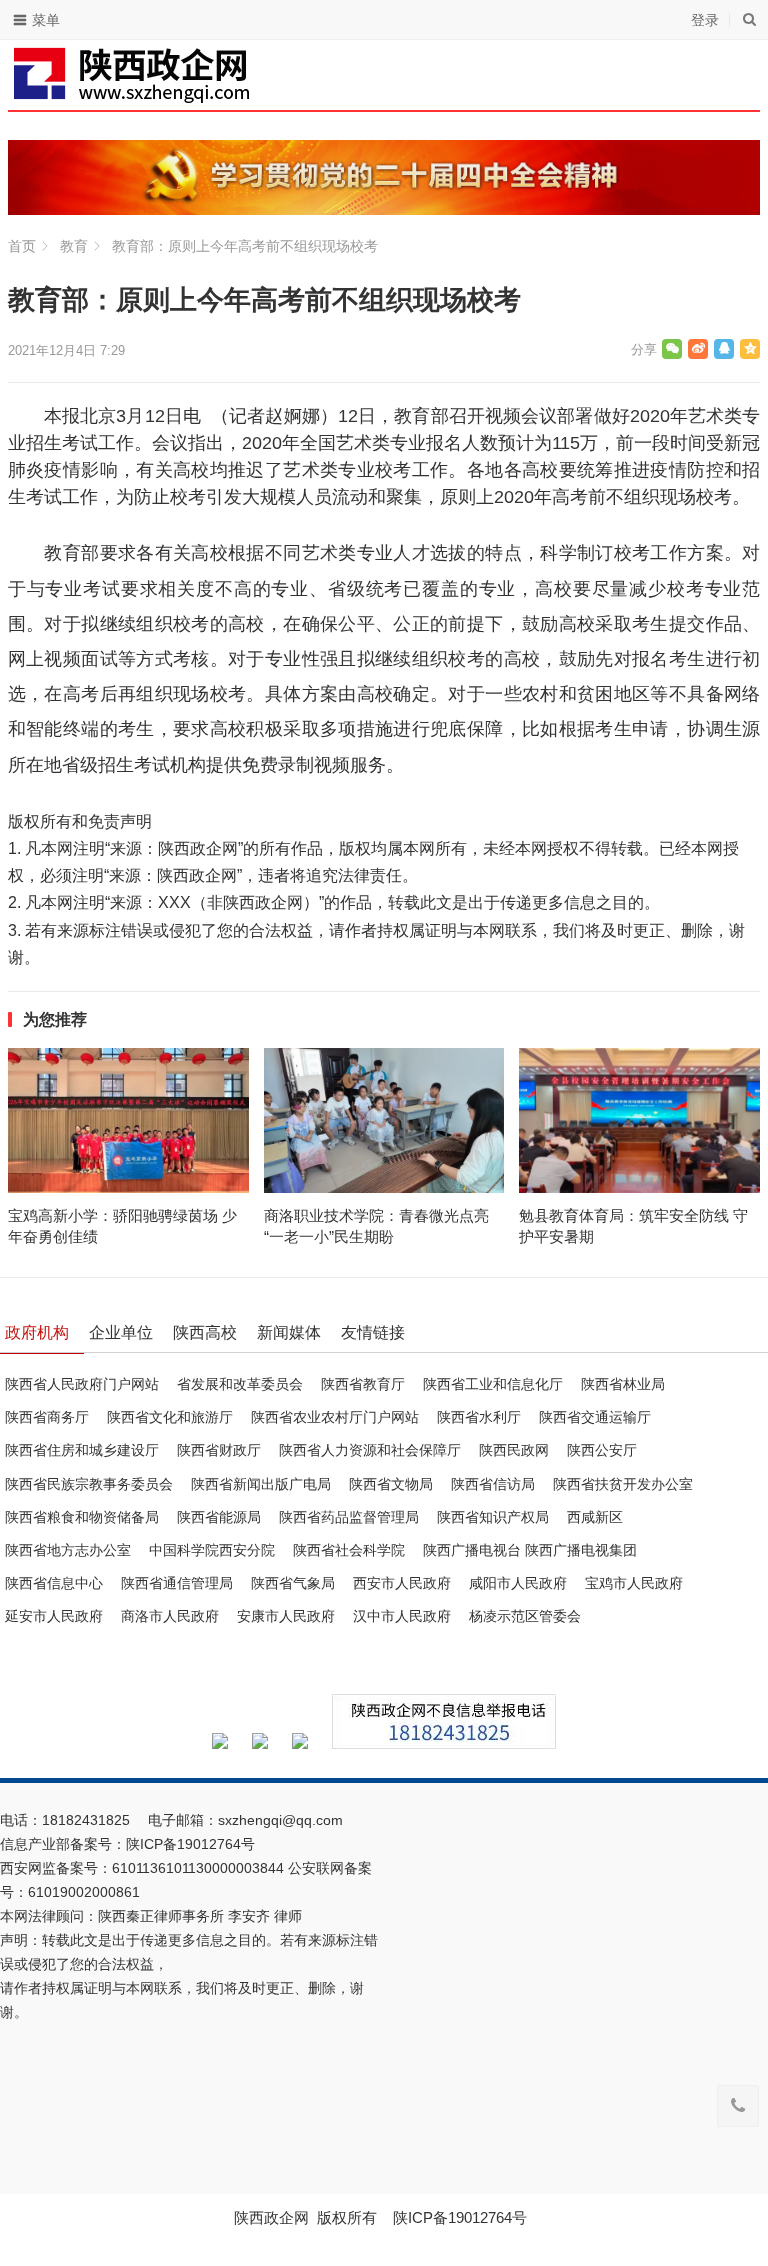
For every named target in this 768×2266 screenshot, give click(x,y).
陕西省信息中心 (54, 1583)
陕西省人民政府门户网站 (82, 1384)
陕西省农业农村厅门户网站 (335, 1417)
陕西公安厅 (602, 1450)
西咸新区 (595, 1517)
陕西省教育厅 (363, 1384)
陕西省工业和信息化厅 (493, 1384)
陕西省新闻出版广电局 (261, 1484)
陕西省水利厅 (479, 1417)
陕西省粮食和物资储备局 (82, 1517)
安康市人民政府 (286, 1616)
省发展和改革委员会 (240, 1384)
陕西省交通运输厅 (595, 1417)
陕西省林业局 (623, 1384)
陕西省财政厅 (219, 1450)
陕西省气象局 (293, 1583)
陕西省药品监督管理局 (349, 1517)
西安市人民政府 (402, 1583)
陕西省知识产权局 (493, 1517)
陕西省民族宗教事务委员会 (89, 1484)
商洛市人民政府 (170, 1616)
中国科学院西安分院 (212, 1550)
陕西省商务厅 (47, 1417)
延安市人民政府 (54, 1616)
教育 (74, 246)
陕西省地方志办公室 (68, 1550)
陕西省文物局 (391, 1484)
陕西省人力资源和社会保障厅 (370, 1450)
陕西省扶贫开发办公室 (623, 1484)
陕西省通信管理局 (177, 1583)
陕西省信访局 (493, 1484)
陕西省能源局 (219, 1517)
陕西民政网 (514, 1450)
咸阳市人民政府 (518, 1583)
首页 (22, 246)
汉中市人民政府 (402, 1616)
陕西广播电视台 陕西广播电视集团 (530, 1550)
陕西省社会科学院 (349, 1550)
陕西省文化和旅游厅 (170, 1417)
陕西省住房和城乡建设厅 (82, 1450)
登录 (705, 20)
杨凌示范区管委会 (525, 1616)
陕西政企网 (271, 2217)
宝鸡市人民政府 (634, 1583)
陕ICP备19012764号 (192, 1844)
